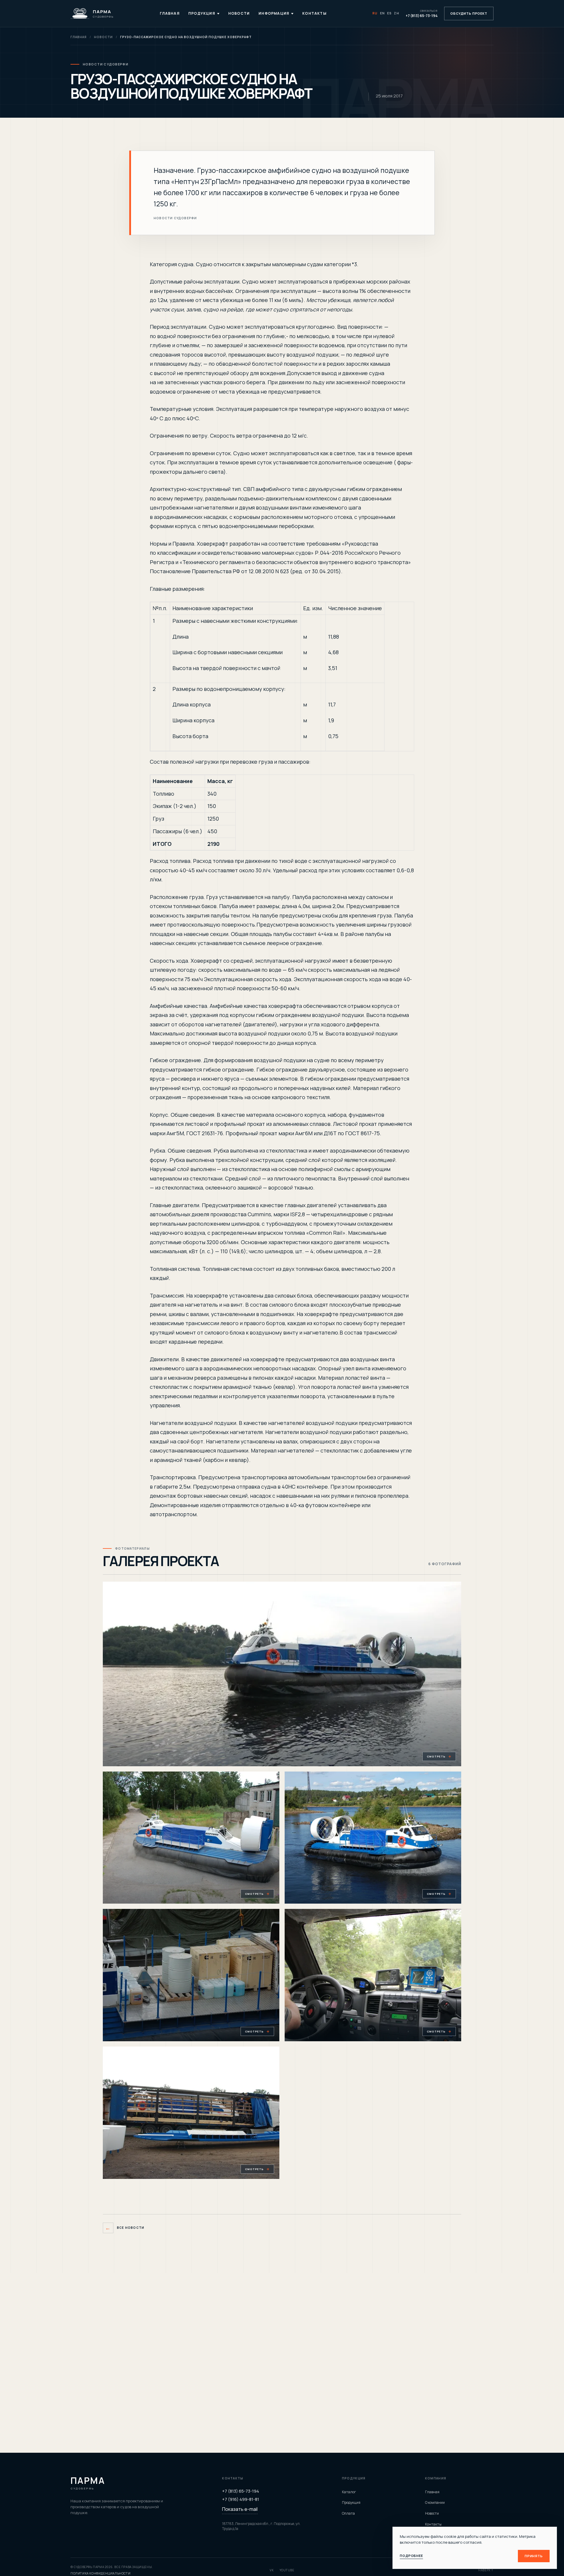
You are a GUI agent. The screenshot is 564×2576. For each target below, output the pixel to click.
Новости (239, 13)
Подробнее (411, 2556)
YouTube (287, 2570)
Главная (170, 13)
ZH (396, 13)
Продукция (202, 13)
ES (389, 13)
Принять (534, 2556)
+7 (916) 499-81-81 (241, 2499)
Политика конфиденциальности (100, 2573)
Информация (274, 13)
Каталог (349, 2492)
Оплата (348, 2513)
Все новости (125, 2228)
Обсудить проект (469, 13)
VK (272, 2570)
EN (382, 13)
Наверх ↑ (486, 2570)
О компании (435, 2502)
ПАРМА (88, 2483)
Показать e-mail (240, 2509)
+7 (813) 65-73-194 (241, 2491)
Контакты (314, 13)
